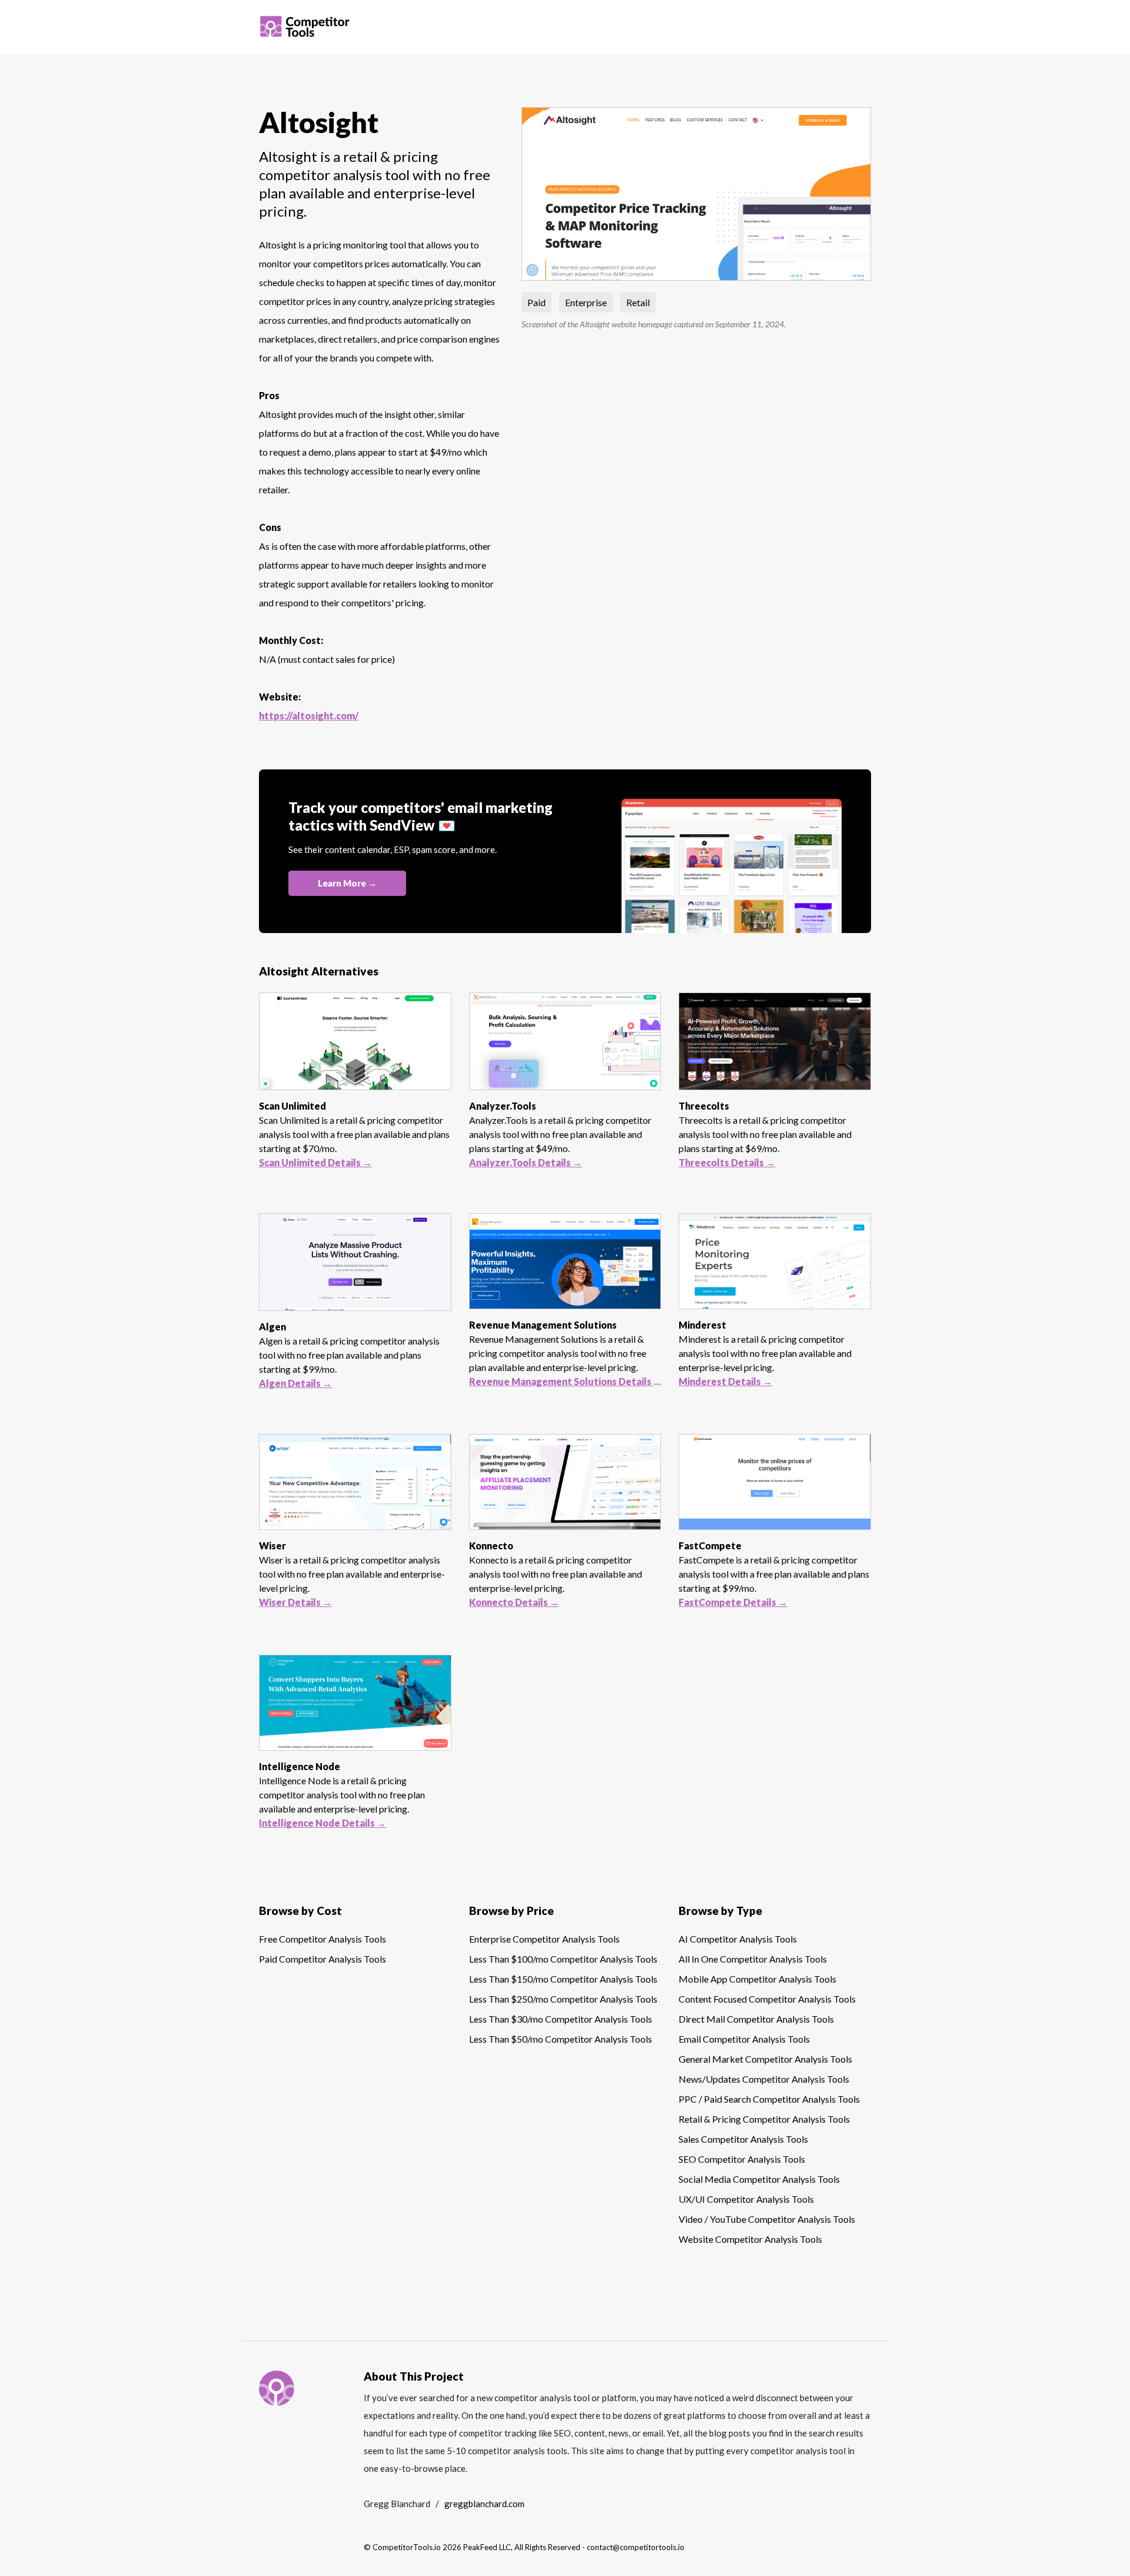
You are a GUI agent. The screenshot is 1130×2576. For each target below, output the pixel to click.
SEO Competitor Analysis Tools (742, 2159)
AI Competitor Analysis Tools (738, 1939)
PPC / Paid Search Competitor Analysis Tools (769, 2099)
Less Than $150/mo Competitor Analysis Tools (563, 1979)
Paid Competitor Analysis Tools (323, 1959)
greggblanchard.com (484, 2504)
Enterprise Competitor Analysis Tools (544, 1939)
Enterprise (586, 302)
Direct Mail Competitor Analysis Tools (756, 2019)
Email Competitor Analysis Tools (744, 2039)
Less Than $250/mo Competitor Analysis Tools (563, 1999)
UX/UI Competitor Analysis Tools (746, 2199)
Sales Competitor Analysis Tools (743, 2139)
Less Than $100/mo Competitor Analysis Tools (563, 1959)
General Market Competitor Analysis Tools (765, 2059)
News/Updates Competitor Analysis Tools (764, 2079)
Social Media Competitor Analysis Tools (759, 2179)
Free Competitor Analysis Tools (323, 1939)
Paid (536, 302)
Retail (638, 302)
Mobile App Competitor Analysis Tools (757, 1979)
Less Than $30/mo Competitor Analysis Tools (561, 2019)
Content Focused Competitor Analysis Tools (767, 1999)
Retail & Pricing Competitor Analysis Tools (764, 2119)
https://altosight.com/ (309, 716)
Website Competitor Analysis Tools (750, 2239)
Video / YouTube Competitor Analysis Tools (767, 2219)
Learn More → (347, 883)
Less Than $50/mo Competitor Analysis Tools (561, 2039)
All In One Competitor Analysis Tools (753, 1959)
